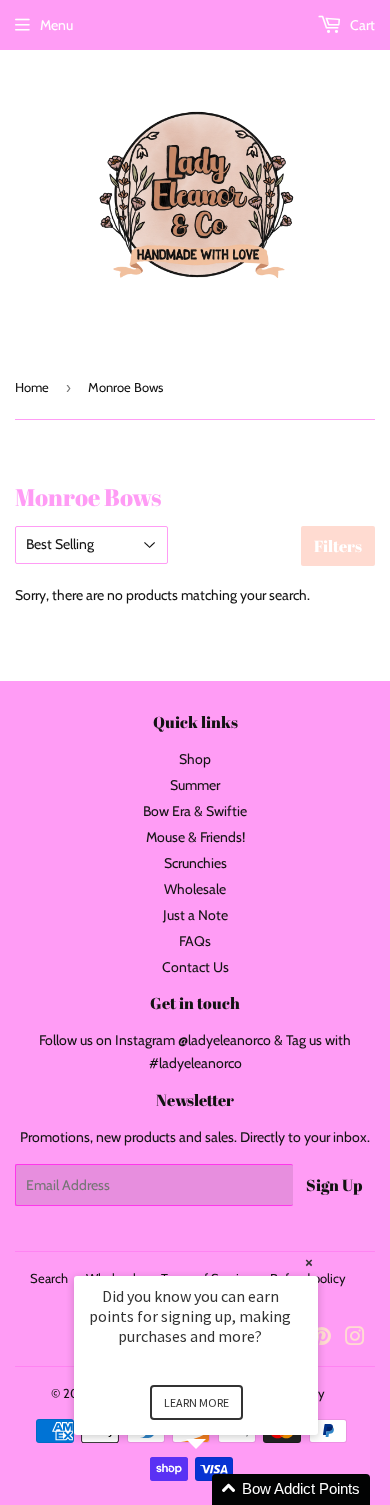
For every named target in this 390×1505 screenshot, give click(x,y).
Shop (195, 759)
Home (32, 387)
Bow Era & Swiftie (195, 811)
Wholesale (195, 889)
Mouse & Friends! (195, 837)
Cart (361, 25)
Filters (338, 546)
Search (49, 1278)
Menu (56, 25)
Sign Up (334, 1185)
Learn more (196, 1402)
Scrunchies (195, 863)
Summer (195, 785)
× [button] (309, 1262)
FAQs (195, 941)
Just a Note (195, 915)
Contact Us (195, 967)
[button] (220, 1489)
